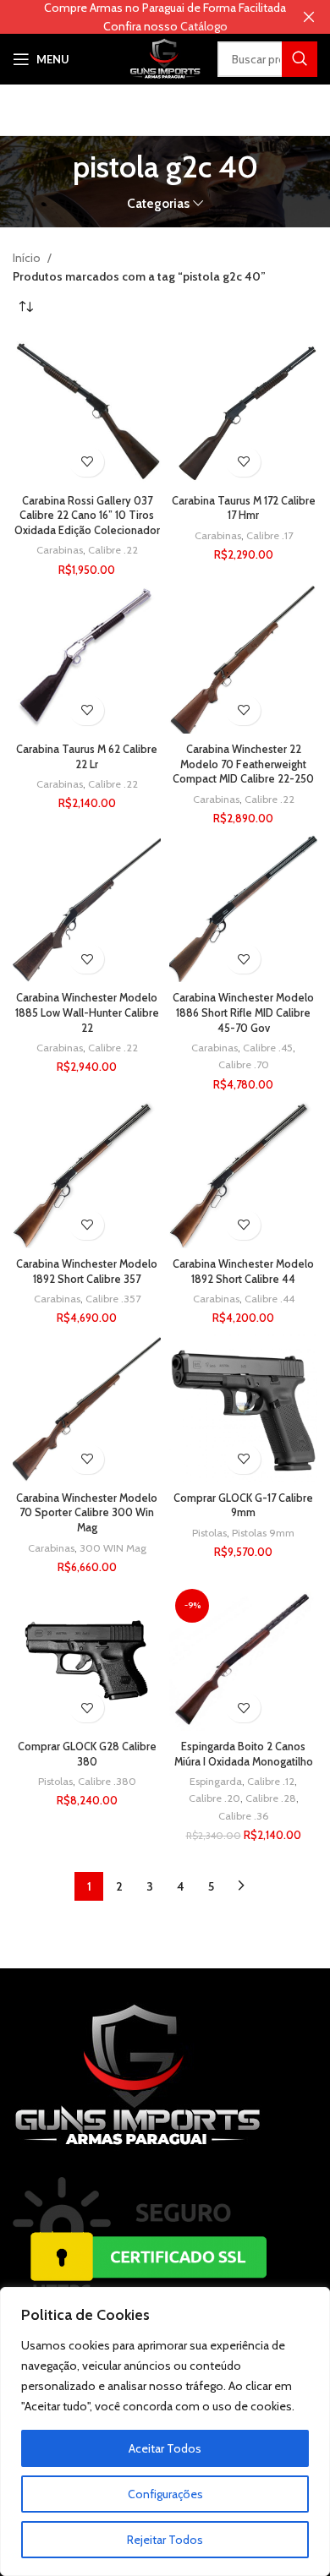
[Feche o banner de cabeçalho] (309, 17)
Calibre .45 (268, 1048)
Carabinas (60, 550)
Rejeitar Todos (165, 2540)
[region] (165, 2431)
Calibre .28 (271, 1798)
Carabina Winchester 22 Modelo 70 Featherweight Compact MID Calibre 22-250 (243, 764)
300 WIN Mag (113, 1548)
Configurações (165, 2494)
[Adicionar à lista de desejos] (87, 462)
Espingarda (216, 1781)
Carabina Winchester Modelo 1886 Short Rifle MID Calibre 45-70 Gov (243, 1012)
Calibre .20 (214, 1798)
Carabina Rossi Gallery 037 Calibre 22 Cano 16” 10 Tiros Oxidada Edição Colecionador (87, 516)
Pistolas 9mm (263, 1533)
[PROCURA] (300, 59)
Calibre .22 (113, 550)
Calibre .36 (244, 1816)
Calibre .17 (269, 535)
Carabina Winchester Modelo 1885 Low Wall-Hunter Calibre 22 (87, 1012)
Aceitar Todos (165, 2448)
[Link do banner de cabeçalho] (140, 17)
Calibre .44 (269, 1299)
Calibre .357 (113, 1299)
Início (28, 258)
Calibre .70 (244, 1064)
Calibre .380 (107, 1781)
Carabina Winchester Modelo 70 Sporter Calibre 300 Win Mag (87, 1513)
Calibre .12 (271, 1781)
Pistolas (209, 1533)
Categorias (158, 203)
